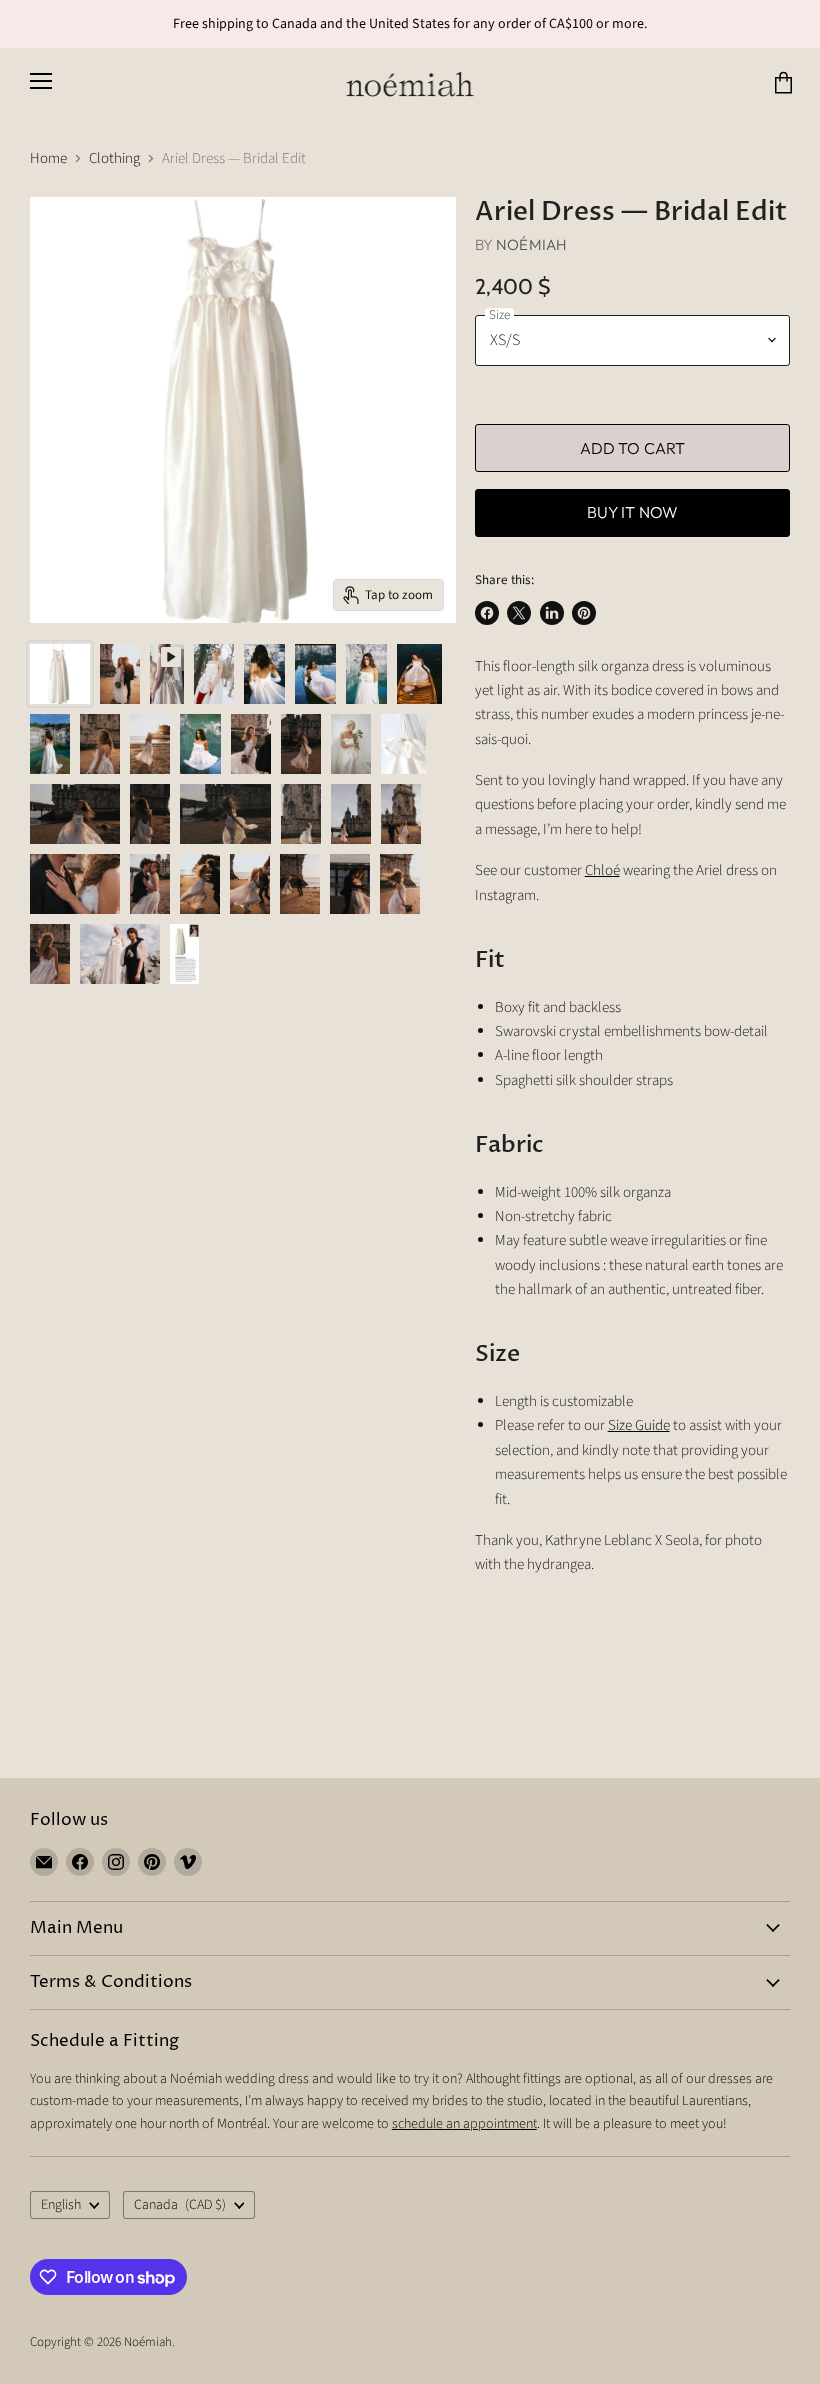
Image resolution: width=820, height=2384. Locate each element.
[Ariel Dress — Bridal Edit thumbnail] (167, 674)
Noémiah (531, 244)
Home (48, 158)
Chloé (602, 870)
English (61, 2205)
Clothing (114, 158)
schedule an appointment (464, 2124)
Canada (180, 2205)
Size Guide (639, 1425)
